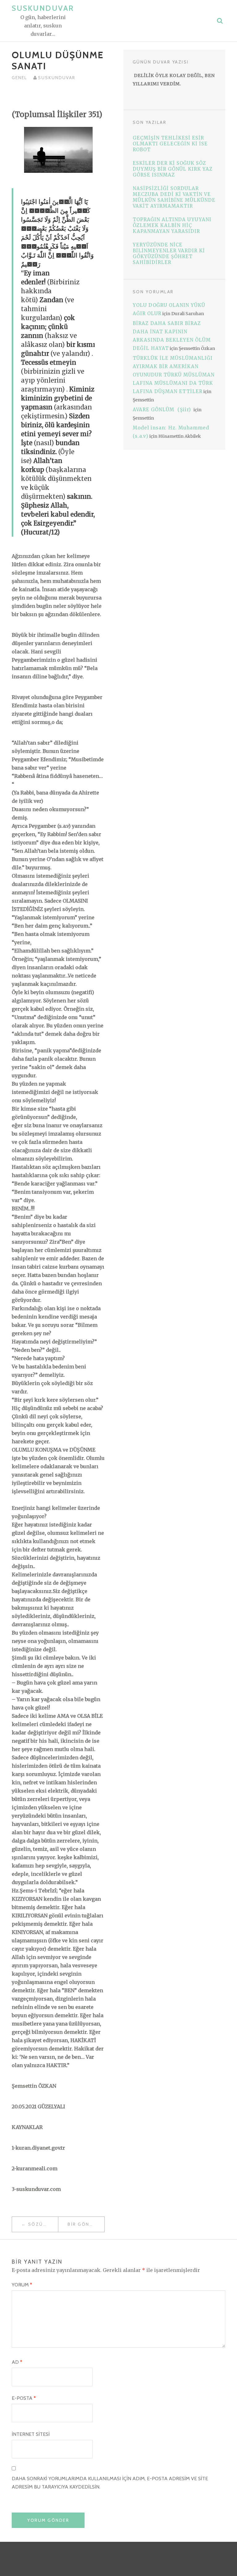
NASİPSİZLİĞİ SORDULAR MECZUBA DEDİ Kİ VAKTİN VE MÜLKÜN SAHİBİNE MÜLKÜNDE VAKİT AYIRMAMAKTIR (174, 197)
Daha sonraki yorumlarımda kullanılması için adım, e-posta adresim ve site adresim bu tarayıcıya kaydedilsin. (110, 2483)
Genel (19, 78)
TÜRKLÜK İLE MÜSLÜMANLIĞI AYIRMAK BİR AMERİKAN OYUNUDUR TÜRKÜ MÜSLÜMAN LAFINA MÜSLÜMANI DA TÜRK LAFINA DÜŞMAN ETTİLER (174, 375)
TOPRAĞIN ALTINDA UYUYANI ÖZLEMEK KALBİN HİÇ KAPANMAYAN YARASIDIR (172, 225)
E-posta (24, 2398)
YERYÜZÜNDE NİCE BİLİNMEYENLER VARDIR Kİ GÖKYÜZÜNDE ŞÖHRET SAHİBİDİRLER (169, 254)
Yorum (22, 2285)
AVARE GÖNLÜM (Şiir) (163, 410)
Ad (17, 2362)
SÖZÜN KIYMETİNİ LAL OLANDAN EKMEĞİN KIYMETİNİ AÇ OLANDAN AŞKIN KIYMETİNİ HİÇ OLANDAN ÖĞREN (43, 2224)
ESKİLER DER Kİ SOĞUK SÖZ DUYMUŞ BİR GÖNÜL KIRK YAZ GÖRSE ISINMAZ (173, 169)
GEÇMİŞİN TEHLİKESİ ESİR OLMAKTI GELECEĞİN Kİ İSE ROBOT (170, 144)
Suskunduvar (43, 8)
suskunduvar (57, 78)
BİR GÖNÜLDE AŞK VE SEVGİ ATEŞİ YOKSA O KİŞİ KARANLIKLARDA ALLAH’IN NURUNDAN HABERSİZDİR (86, 2224)
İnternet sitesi (31, 2434)
